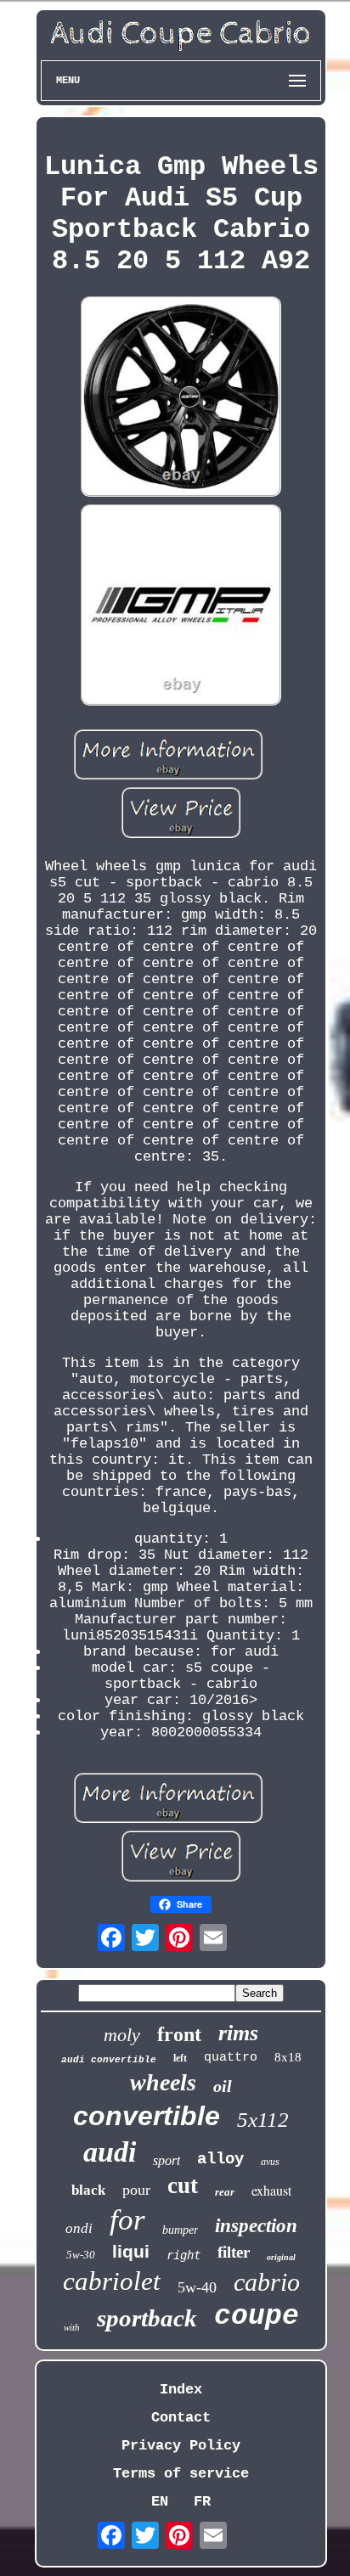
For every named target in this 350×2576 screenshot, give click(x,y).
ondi (79, 2228)
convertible (147, 2116)
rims (238, 2033)
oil (223, 2086)
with (72, 2327)
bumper (180, 2230)
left (180, 2058)
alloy (220, 2159)
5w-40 (197, 2287)
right (183, 2255)
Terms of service (181, 2474)
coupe (257, 2317)
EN (160, 2502)
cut (183, 2185)
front (179, 2034)
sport (167, 2160)
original (281, 2257)
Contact (181, 2418)
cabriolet (112, 2281)
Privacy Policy (181, 2446)
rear (225, 2192)
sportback (147, 2318)
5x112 (263, 2120)
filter (234, 2252)
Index (181, 2390)
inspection (256, 2226)
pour (136, 2190)
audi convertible (109, 2060)
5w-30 (81, 2255)
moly (122, 2035)
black (88, 2190)
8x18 (288, 2057)
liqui (131, 2251)
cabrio (267, 2282)
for (127, 2220)
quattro (231, 2058)
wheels (163, 2082)
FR (202, 2502)
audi (110, 2152)
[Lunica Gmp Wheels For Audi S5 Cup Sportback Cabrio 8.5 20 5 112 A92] (181, 399)
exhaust (271, 2190)
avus (270, 2162)
